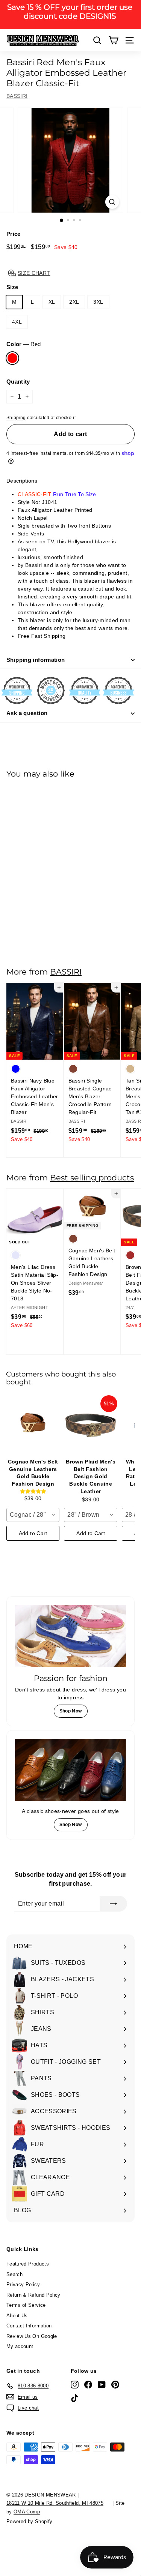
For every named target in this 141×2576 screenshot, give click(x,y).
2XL (74, 302)
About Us (17, 2316)
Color (23, 344)
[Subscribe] (114, 1904)
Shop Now (71, 1711)
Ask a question (27, 713)
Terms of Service (26, 2305)
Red (12, 358)
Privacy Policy (23, 2284)
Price (14, 234)
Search (14, 2274)
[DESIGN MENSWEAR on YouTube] (102, 2385)
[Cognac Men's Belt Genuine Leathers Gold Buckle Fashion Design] (33, 1425)
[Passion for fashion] (70, 1636)
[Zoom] (112, 202)
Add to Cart (33, 1533)
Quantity (18, 382)
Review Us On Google (32, 2336)
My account (20, 2346)
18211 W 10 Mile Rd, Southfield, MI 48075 (55, 2503)
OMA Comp (27, 2512)
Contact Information (29, 2326)
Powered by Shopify (29, 2521)
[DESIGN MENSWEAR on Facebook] (88, 2385)
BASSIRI (17, 96)
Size (12, 287)
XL (52, 302)
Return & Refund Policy (33, 2295)
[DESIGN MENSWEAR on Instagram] (75, 2385)
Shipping (16, 418)
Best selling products (92, 1178)
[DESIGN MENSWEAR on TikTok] (75, 2398)
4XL (17, 322)
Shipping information (36, 660)
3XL (98, 302)
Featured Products (28, 2264)
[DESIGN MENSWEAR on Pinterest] (115, 2385)
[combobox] (33, 1515)
